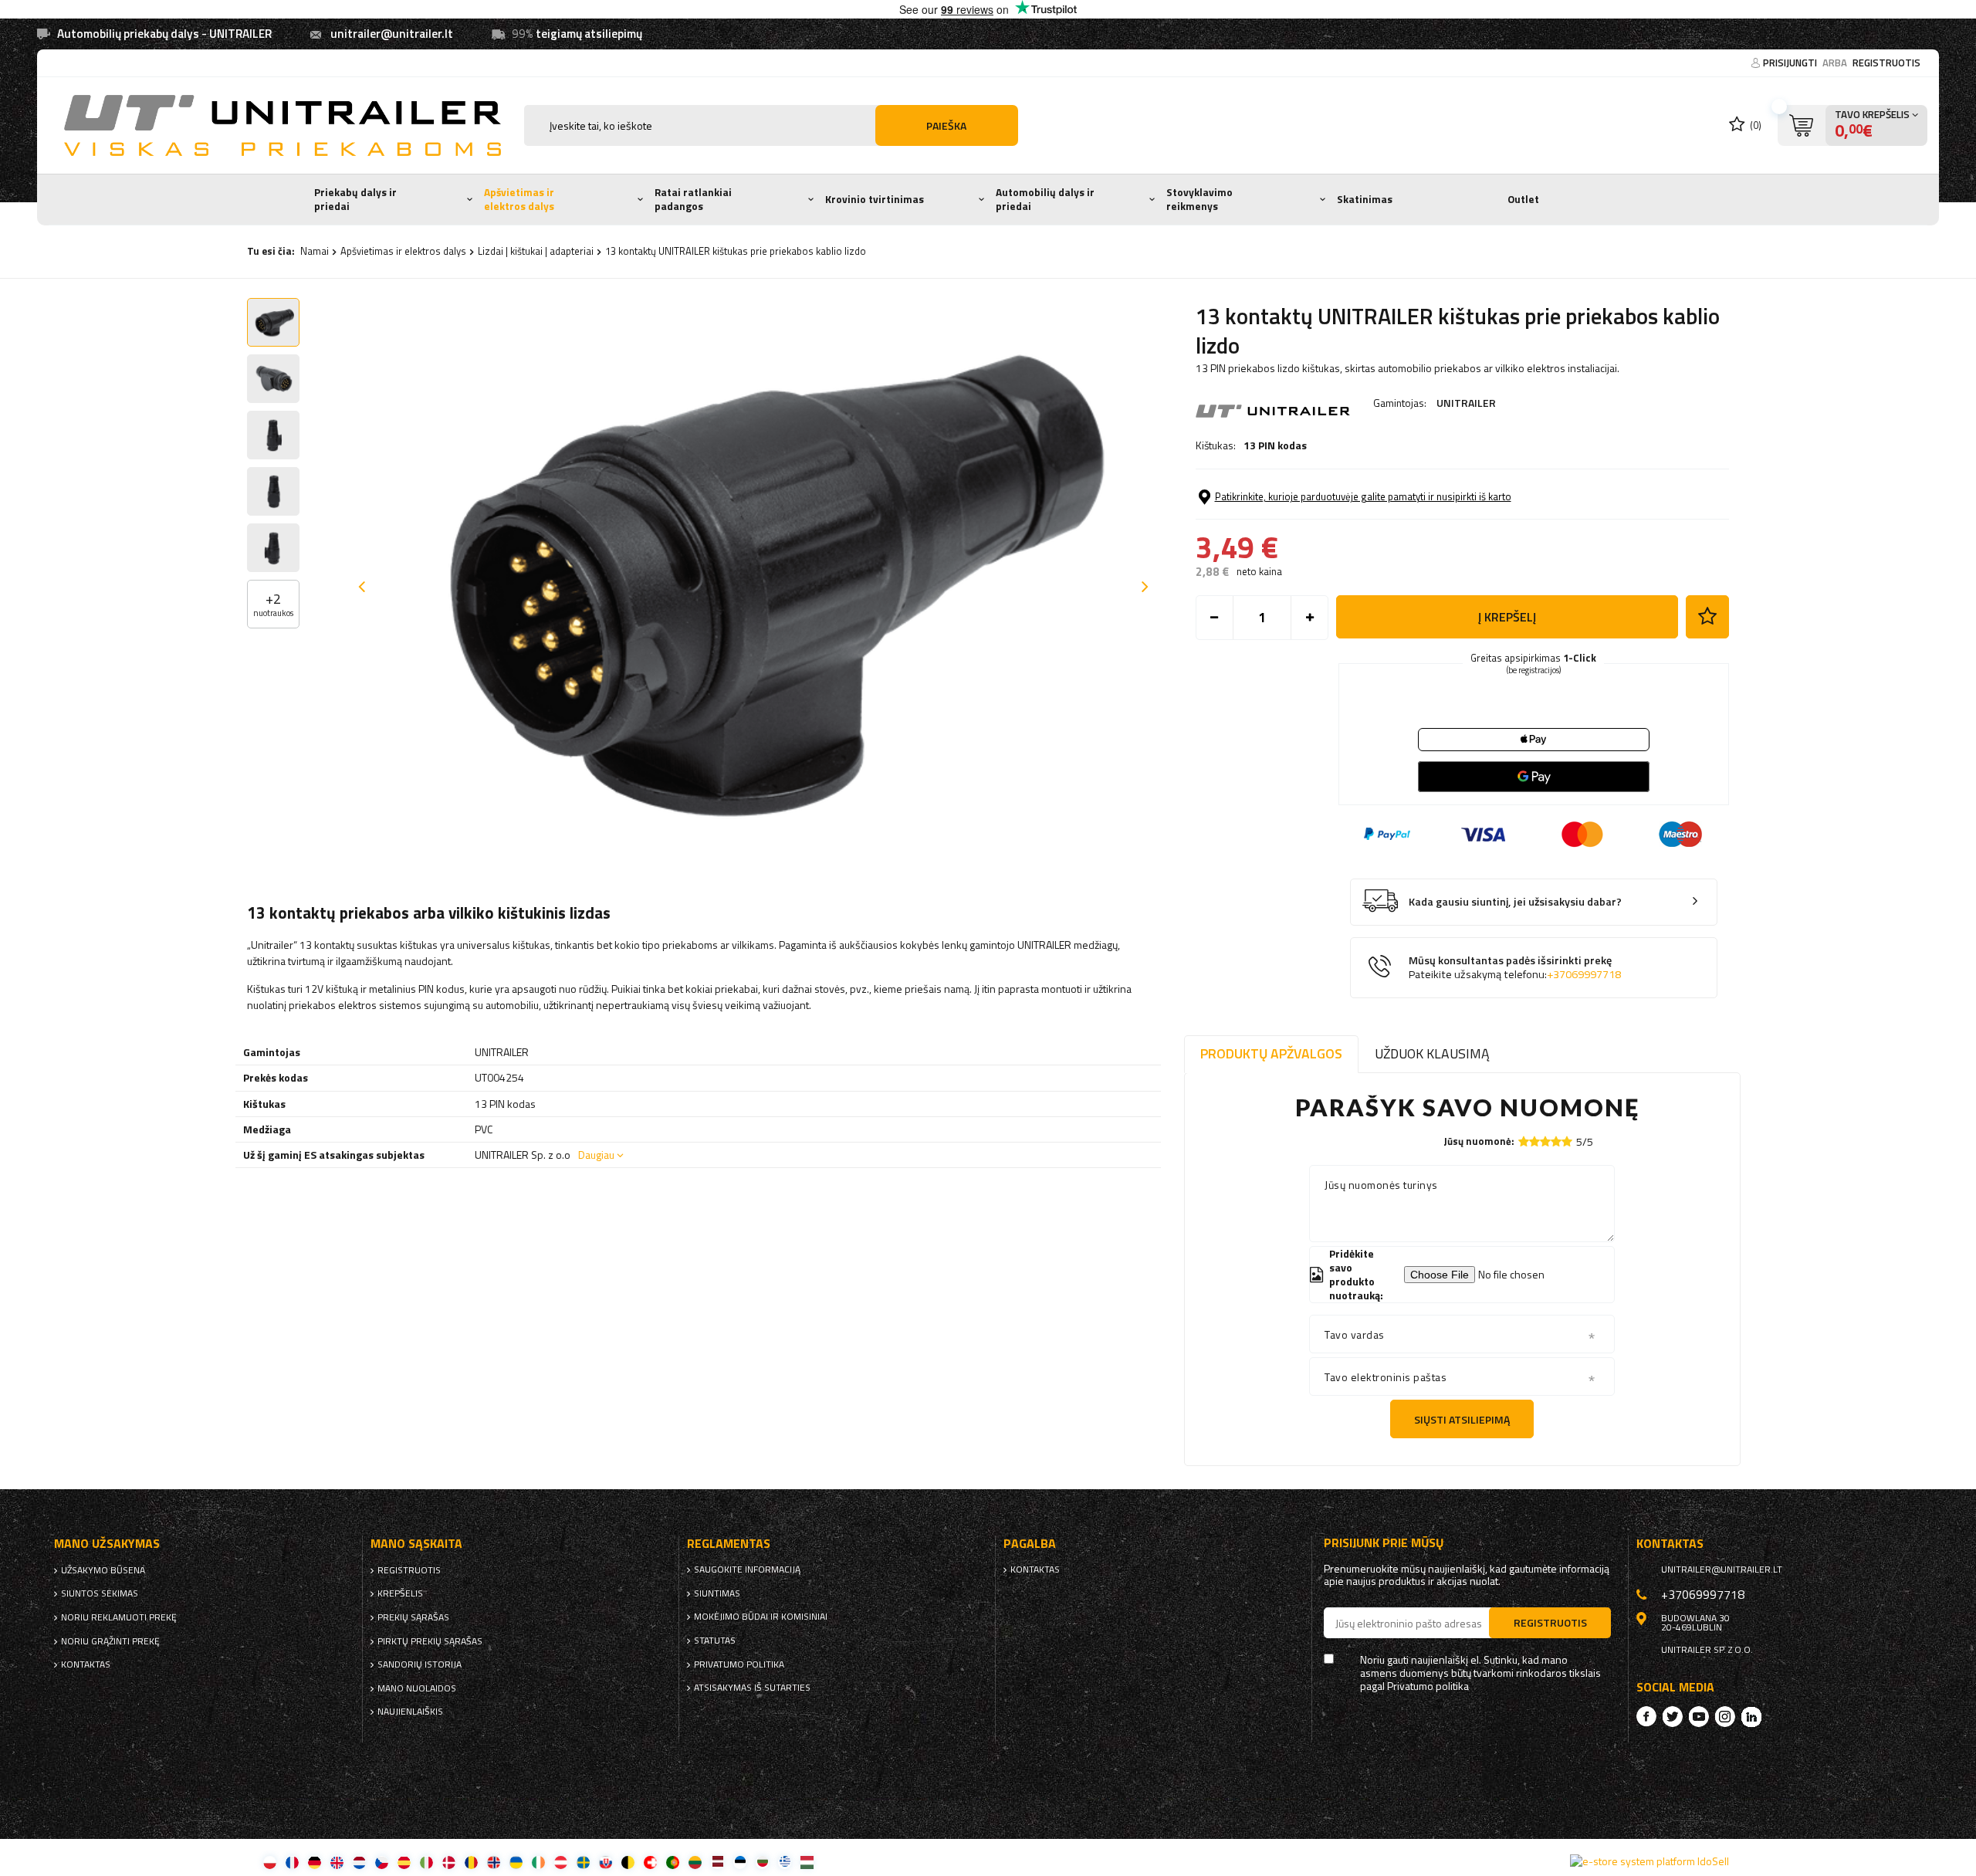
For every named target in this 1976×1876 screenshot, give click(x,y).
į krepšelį (1507, 617)
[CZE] (382, 1862)
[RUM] (471, 1862)
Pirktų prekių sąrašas (430, 1641)
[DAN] (449, 1862)
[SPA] (404, 1862)
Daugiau (596, 1155)
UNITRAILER (1466, 403)
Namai (315, 251)
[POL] (270, 1862)
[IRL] (538, 1862)
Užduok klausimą (1432, 1053)
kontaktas (86, 1664)
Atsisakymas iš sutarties (752, 1688)
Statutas (715, 1641)
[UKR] (516, 1862)
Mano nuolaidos (417, 1688)
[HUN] (807, 1862)
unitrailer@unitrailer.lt (392, 34)
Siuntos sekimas (100, 1593)
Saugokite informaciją (747, 1570)
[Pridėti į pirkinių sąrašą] (1707, 617)
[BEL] (628, 1862)
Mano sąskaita (416, 1544)
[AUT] (561, 1862)
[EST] (740, 1862)
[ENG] (337, 1862)
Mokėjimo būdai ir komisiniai (761, 1617)
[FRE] (292, 1862)
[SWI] (650, 1862)
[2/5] (1534, 1141)
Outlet (1523, 199)
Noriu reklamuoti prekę (119, 1617)
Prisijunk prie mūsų (1384, 1543)
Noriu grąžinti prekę (110, 1641)
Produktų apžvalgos (1271, 1053)
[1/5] (1524, 1141)
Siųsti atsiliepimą (1462, 1419)
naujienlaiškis (410, 1712)
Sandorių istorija (420, 1664)
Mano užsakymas (107, 1544)
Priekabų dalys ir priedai (355, 199)
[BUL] (762, 1862)
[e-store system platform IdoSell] (1649, 1861)
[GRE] (785, 1862)
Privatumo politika (739, 1664)
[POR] (673, 1862)
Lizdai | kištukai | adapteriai (536, 251)
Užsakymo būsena (103, 1570)
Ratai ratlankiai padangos (693, 199)
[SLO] (606, 1862)
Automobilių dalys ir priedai (1045, 199)
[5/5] (1567, 1141)
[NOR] (494, 1862)
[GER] (315, 1862)
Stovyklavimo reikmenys (1199, 199)
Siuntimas (717, 1593)
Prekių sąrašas (413, 1617)
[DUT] (359, 1862)
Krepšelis (400, 1593)
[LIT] (695, 1862)
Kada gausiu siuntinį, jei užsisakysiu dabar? (1515, 902)
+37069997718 (1584, 974)
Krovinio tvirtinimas (875, 199)
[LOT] (717, 1862)
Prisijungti (1791, 63)
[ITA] (426, 1862)
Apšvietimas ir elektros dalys (519, 199)
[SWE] (583, 1862)
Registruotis (1886, 63)
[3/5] (1545, 1141)
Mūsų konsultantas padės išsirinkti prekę (1515, 968)
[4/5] (1556, 1141)
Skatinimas (1365, 199)
